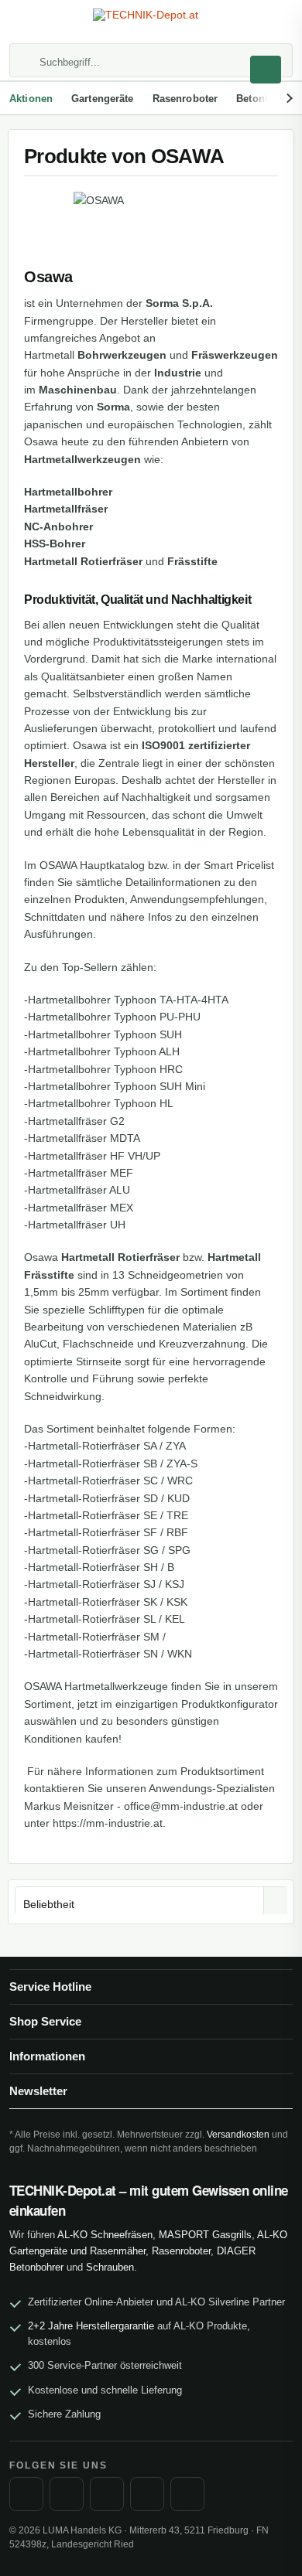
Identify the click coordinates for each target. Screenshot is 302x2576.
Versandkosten (238, 2135)
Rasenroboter (181, 2251)
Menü (26, 23)
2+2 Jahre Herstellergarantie (91, 2326)
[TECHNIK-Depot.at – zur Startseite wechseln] (151, 22)
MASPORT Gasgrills (205, 2235)
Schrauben (110, 2267)
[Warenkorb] (276, 23)
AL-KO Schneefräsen (105, 2235)
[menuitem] (26, 23)
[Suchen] (266, 70)
